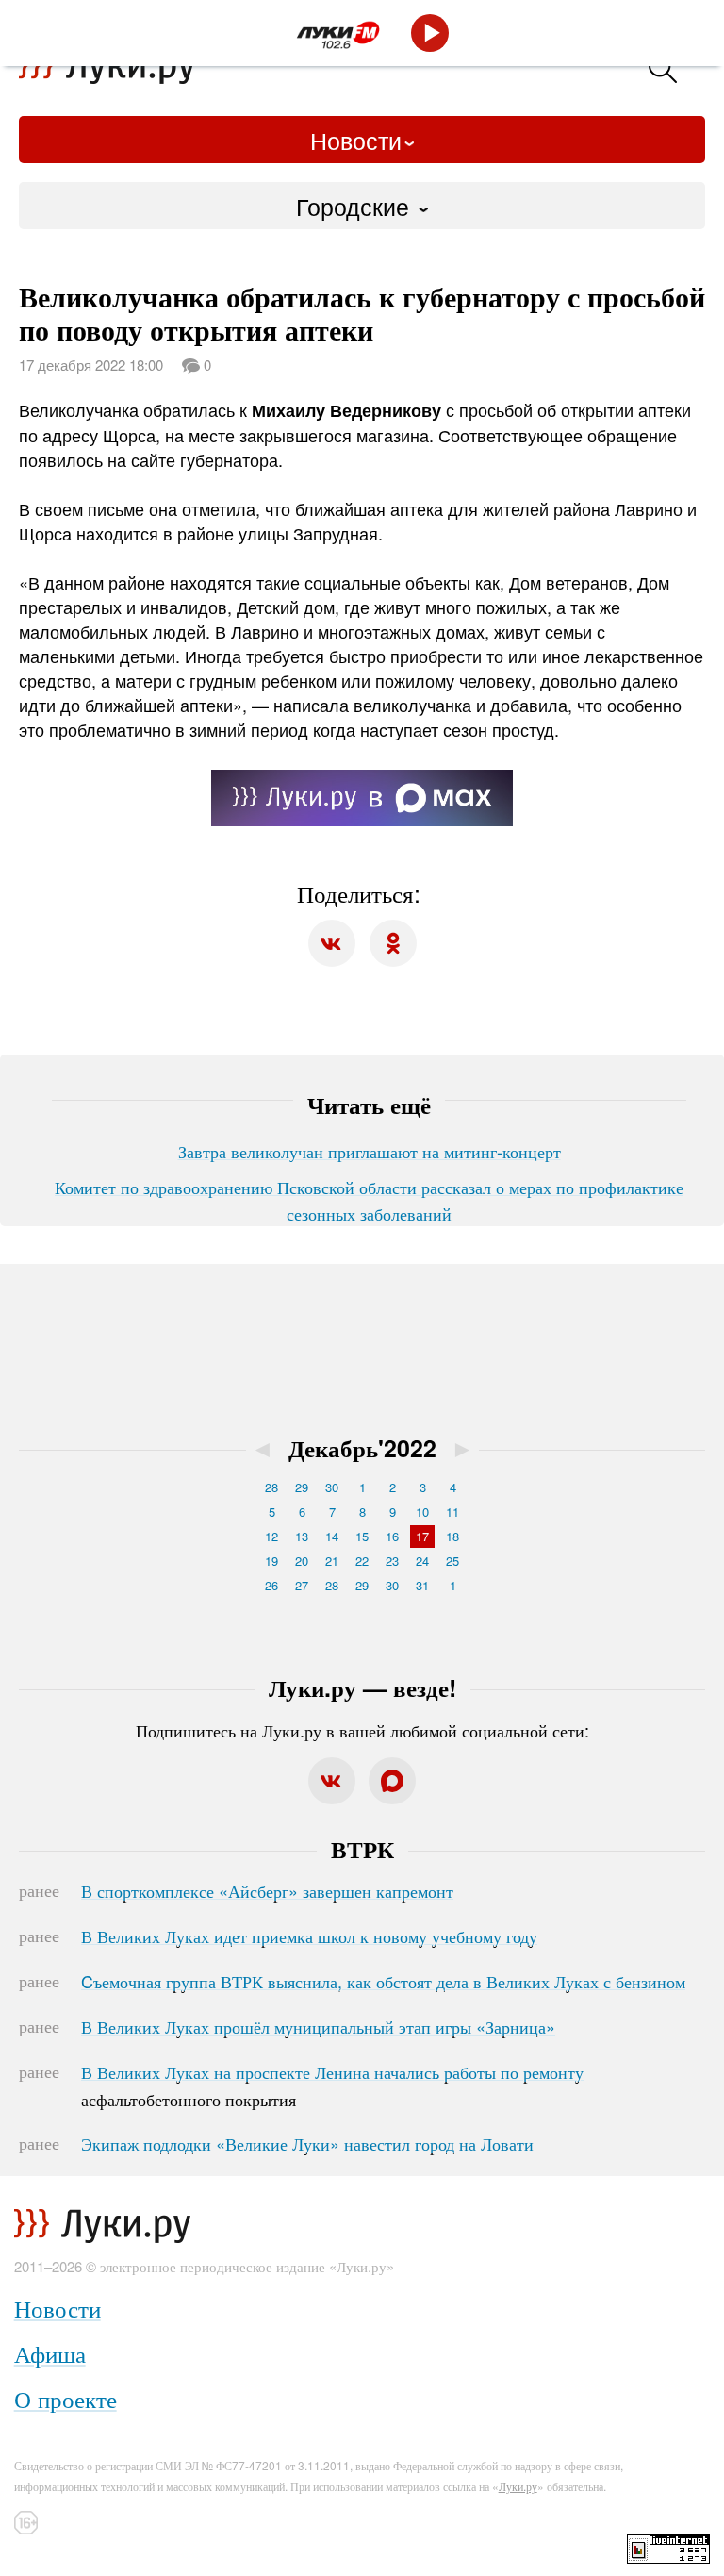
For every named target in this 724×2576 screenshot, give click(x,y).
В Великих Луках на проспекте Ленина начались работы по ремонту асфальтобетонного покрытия (332, 2086)
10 (422, 1512)
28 (271, 1487)
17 (422, 1536)
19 (271, 1561)
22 (362, 1561)
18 (452, 1536)
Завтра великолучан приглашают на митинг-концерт (370, 1151)
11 (452, 1512)
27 (302, 1585)
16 (392, 1536)
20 (302, 1561)
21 (332, 1561)
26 (271, 1585)
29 (302, 1487)
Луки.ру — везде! (362, 1687)
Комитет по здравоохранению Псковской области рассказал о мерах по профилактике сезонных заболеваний (369, 1200)
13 (302, 1536)
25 (452, 1561)
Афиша (50, 2353)
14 (332, 1536)
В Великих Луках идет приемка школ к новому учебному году (309, 1936)
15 (362, 1536)
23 (392, 1561)
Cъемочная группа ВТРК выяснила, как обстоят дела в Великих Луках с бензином (383, 1981)
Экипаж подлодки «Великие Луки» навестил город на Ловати (307, 2143)
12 (271, 1536)
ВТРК (362, 1849)
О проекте (66, 2398)
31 (422, 1585)
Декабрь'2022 (362, 1448)
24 (422, 1561)
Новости (356, 140)
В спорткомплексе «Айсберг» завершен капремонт (267, 1890)
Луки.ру (518, 2486)
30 (332, 1487)
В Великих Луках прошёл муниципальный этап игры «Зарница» (318, 2026)
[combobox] (362, 206)
